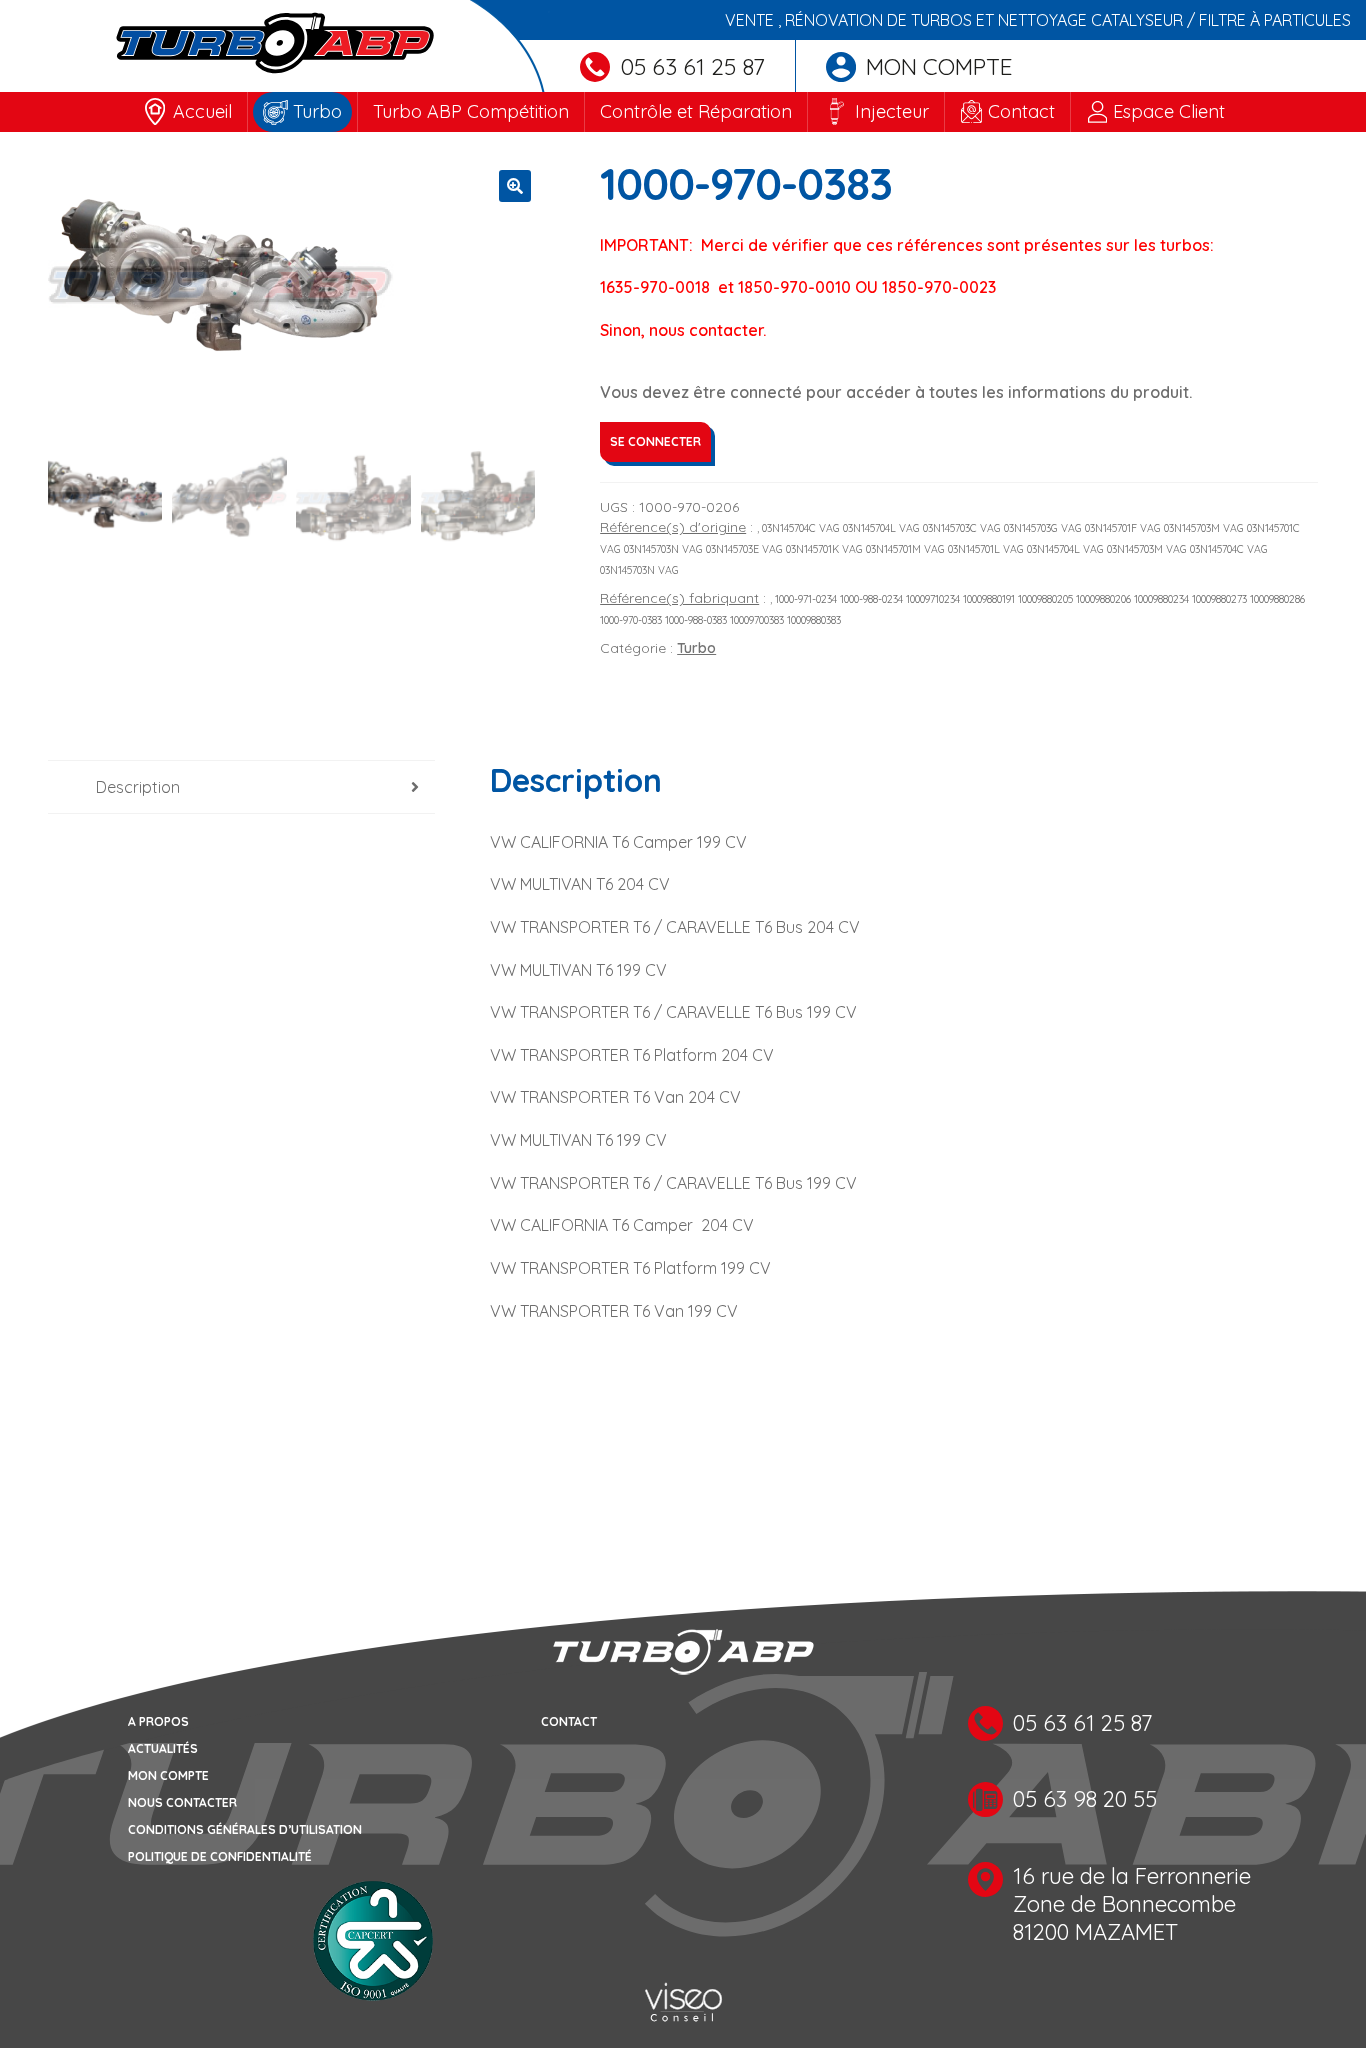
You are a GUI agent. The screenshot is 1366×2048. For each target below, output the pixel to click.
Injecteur (892, 111)
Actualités (163, 1748)
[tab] (241, 787)
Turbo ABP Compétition (471, 111)
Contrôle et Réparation (696, 111)
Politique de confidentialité (220, 1856)
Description (138, 787)
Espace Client (1169, 111)
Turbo (317, 111)
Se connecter (655, 441)
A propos (158, 1721)
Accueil (202, 111)
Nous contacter (182, 1802)
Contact (1021, 111)
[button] (515, 186)
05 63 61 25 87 (692, 66)
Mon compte (939, 66)
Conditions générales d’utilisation (245, 1829)
